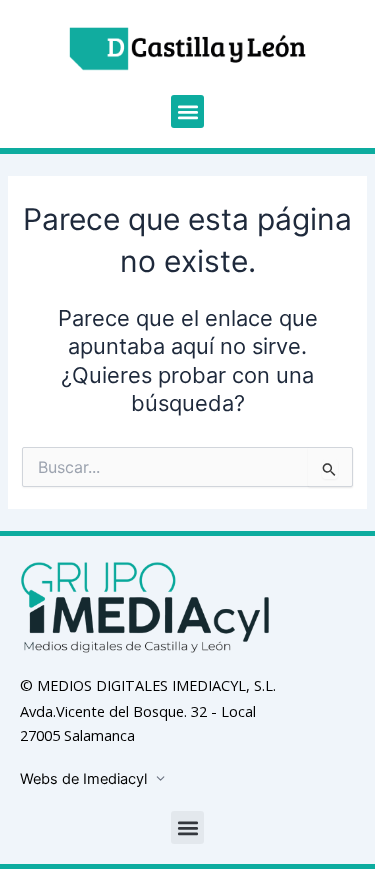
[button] (187, 111)
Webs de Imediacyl (83, 779)
